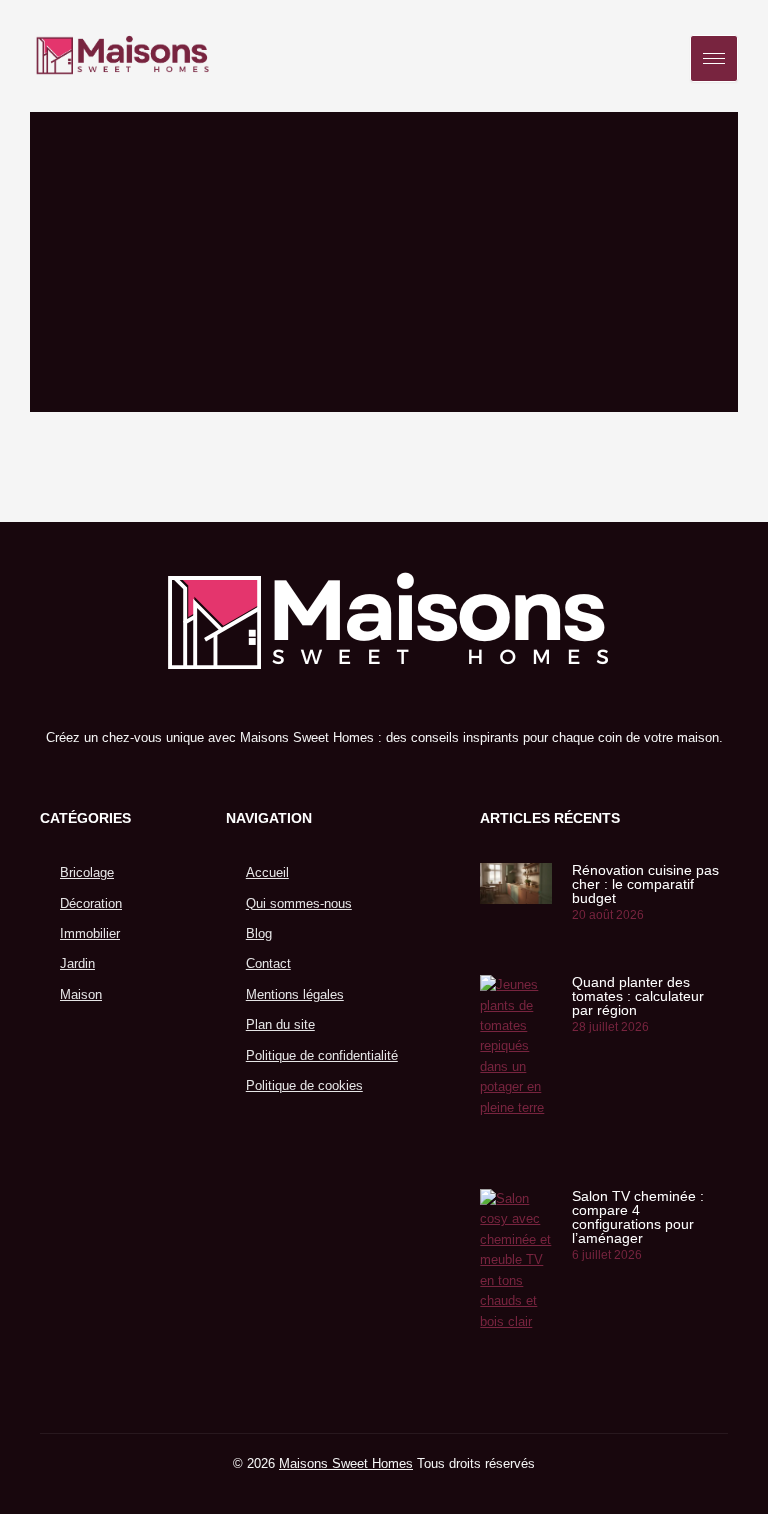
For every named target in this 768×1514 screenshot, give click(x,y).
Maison (81, 994)
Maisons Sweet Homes (346, 1463)
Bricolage (87, 872)
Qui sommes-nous (299, 903)
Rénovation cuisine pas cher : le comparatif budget (645, 884)
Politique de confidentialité (322, 1055)
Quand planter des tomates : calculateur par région (638, 996)
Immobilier (90, 933)
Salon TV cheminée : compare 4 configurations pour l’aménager (638, 1217)
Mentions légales (295, 994)
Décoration (91, 903)
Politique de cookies (304, 1085)
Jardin (77, 963)
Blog (259, 933)
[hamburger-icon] (714, 58)
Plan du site (280, 1024)
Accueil (267, 872)
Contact (268, 963)
